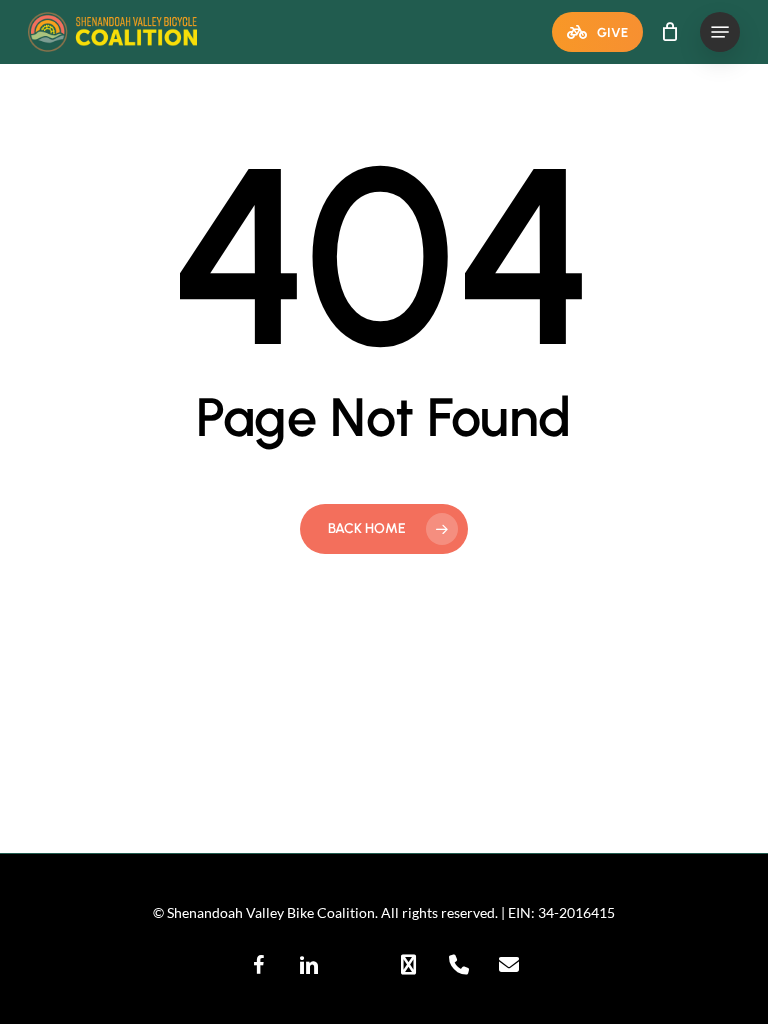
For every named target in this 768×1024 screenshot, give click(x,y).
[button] (720, 32)
